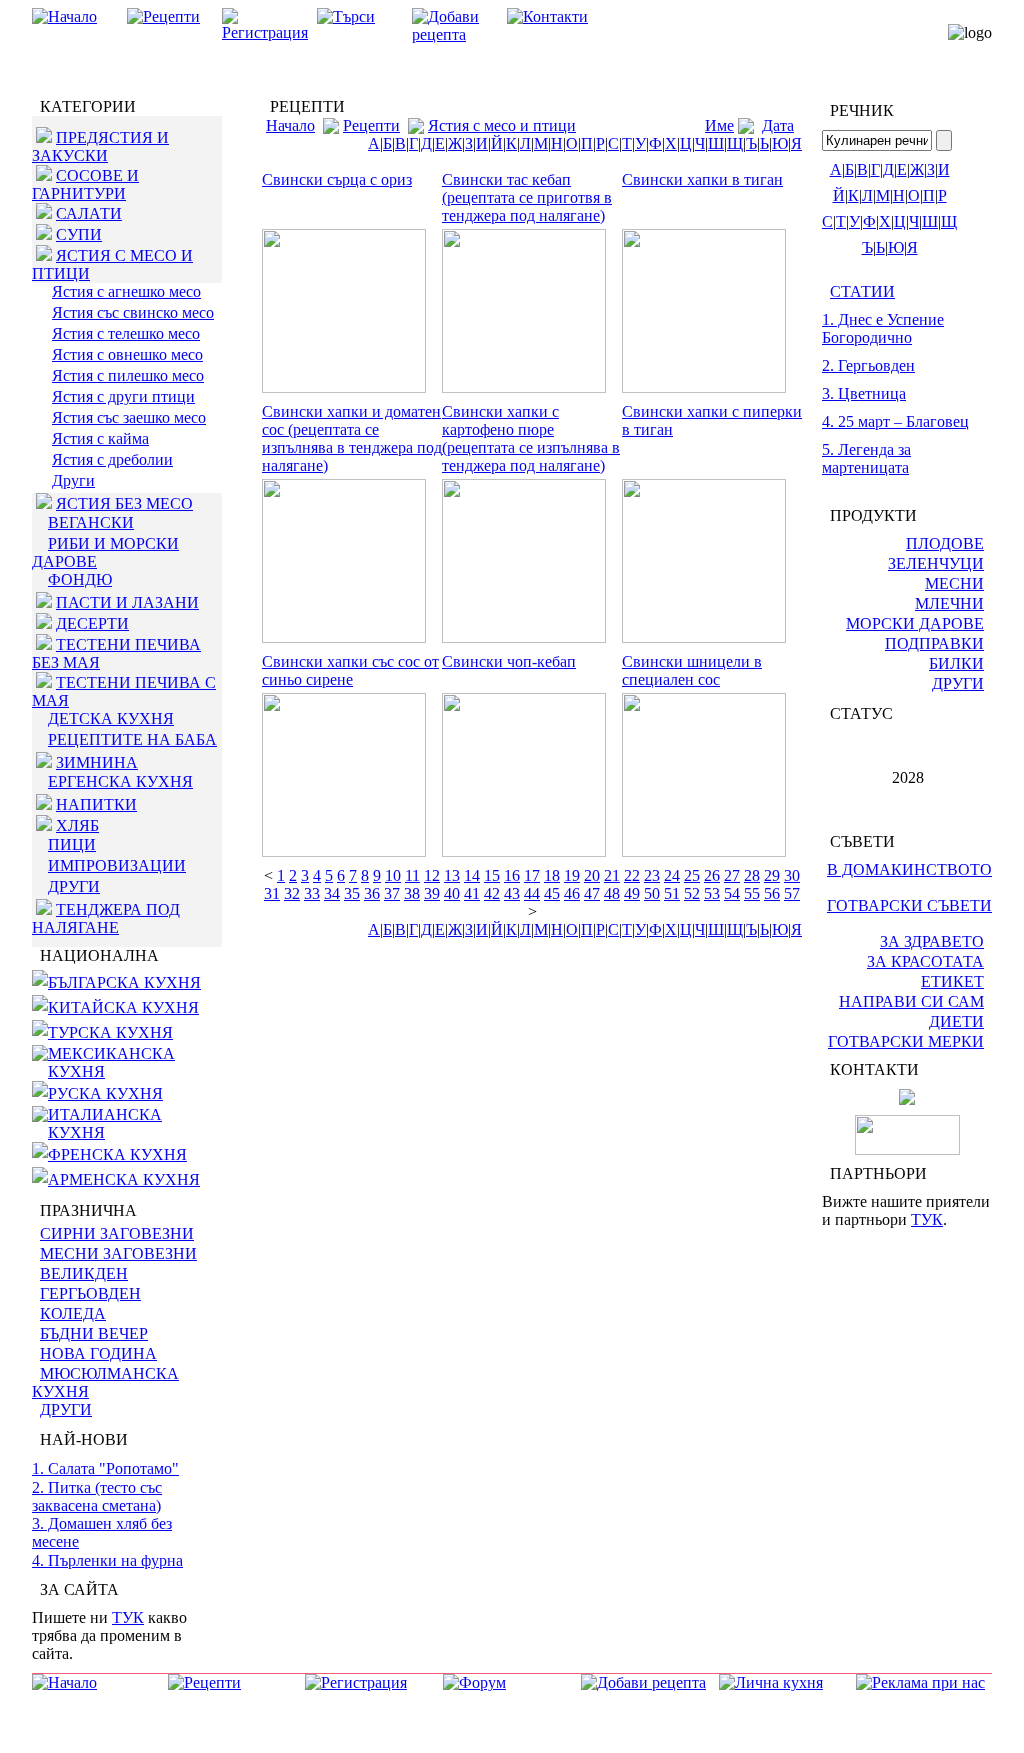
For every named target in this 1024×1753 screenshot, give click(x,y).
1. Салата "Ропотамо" (105, 1468)
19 (572, 875)
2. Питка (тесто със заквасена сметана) (97, 1496)
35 (352, 893)
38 (412, 893)
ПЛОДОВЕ (945, 543)
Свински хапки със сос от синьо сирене (350, 670)
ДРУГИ (74, 886)
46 (572, 893)
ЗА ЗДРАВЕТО (932, 941)
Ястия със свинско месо (133, 312)
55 (752, 893)
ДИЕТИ (956, 1021)
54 (732, 893)
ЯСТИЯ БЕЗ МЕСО (124, 503)
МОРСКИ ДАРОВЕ (915, 623)
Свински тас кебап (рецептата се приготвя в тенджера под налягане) (527, 197)
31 (272, 893)
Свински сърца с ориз (337, 179)
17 (532, 875)
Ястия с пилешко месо (128, 375)
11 (412, 875)
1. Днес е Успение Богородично (883, 328)
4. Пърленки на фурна (107, 1560)
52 (692, 893)
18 (552, 875)
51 (672, 893)
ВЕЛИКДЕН (84, 1273)
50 (652, 893)
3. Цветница (864, 393)
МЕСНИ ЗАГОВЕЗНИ (118, 1253)
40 (452, 893)
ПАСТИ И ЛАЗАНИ (127, 602)
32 (292, 893)
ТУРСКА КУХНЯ (110, 1032)
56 (772, 893)
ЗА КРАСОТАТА (925, 961)
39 (432, 893)
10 (393, 875)
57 (792, 893)
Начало (290, 125)
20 (592, 875)
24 (672, 875)
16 (512, 875)
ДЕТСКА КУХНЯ (111, 718)
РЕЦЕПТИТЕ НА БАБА (132, 739)
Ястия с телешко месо (126, 333)
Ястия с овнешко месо (127, 354)
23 (652, 875)
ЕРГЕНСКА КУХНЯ (120, 781)
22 (632, 875)
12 (432, 875)
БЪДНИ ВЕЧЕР (94, 1333)
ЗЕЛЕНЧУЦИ (936, 563)
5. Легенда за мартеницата (866, 458)
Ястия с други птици (123, 396)
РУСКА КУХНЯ (105, 1093)
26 (712, 875)
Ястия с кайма (100, 438)
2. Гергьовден (868, 365)
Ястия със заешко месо (129, 417)
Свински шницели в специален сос (692, 670)
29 (772, 875)
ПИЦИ (72, 844)
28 (752, 875)
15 (492, 875)
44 (532, 893)
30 (792, 875)
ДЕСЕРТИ (92, 623)
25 (692, 875)
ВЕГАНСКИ (91, 522)
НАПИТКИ (96, 804)
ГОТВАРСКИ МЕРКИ (906, 1041)
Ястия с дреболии (112, 459)
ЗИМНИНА (97, 762)
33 (312, 893)
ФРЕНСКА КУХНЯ (117, 1154)
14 (472, 875)
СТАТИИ (862, 291)
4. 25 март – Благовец (895, 421)
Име (719, 125)
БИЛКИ (956, 663)
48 (612, 893)
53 (712, 893)
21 (612, 875)
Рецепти (371, 125)
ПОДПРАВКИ (934, 643)
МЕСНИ (954, 583)
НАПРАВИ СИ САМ (911, 1001)
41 (472, 893)
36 (372, 893)
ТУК (128, 1617)
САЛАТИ (89, 213)
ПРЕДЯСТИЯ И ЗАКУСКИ (100, 146)
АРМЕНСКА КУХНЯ (124, 1179)
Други (73, 480)
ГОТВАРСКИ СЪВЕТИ (909, 905)
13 (452, 875)
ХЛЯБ (77, 825)
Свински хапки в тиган (702, 179)
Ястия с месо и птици (502, 125)
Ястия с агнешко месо (126, 291)
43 (512, 893)
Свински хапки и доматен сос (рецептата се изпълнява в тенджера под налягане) (352, 438)
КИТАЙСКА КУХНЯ (123, 1007)
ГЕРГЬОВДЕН (90, 1293)
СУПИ (79, 234)
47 (592, 893)
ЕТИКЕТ (952, 981)
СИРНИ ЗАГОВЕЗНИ (117, 1233)
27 (732, 875)
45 (552, 893)
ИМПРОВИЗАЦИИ (117, 865)
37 (392, 893)
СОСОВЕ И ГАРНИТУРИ (85, 184)
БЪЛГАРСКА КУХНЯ (124, 982)
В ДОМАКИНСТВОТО (909, 869)
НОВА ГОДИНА (98, 1353)
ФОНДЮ (80, 579)
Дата (778, 125)
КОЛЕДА (73, 1313)
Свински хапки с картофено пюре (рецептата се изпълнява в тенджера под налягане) (531, 438)
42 (492, 893)
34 (332, 893)
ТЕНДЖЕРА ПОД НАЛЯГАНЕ (106, 918)
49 (632, 893)
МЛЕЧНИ (949, 603)
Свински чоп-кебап (509, 661)
